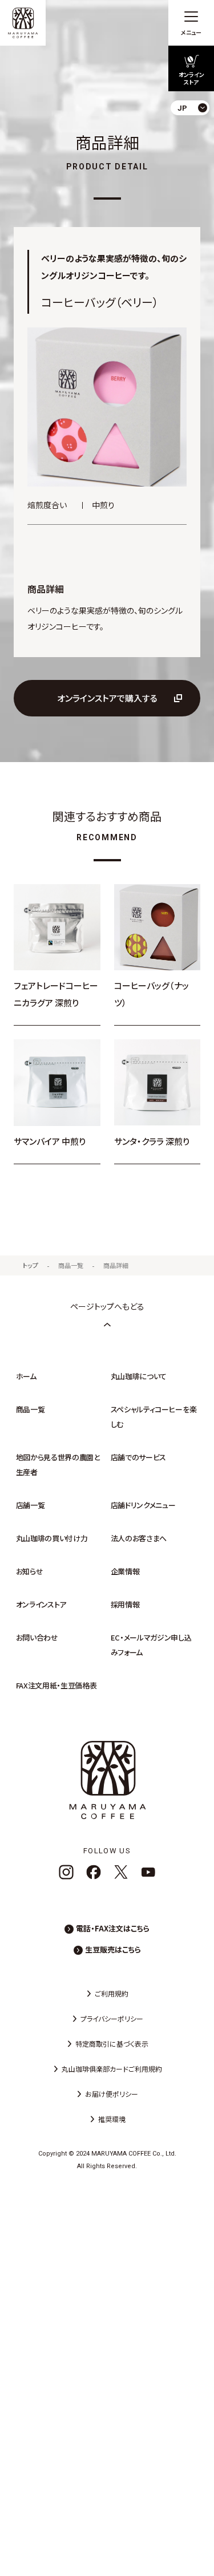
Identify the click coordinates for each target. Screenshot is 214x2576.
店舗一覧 (31, 1505)
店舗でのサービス (138, 1457)
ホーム (26, 1376)
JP (196, 134)
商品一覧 (71, 1265)
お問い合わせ (37, 1637)
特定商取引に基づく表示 (112, 2044)
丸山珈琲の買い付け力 (52, 1538)
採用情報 (125, 1604)
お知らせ (30, 1571)
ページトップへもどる (107, 1306)
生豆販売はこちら (113, 1949)
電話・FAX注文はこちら (113, 1928)
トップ (31, 1265)
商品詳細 (116, 1265)
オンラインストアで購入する (107, 698)
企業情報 (125, 1571)
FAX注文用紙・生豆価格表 (56, 1685)
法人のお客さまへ (139, 1538)
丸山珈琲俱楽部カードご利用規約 (112, 2069)
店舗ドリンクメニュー (143, 1505)
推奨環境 (112, 2119)
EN (196, 154)
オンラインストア (41, 1604)
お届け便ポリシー (112, 2094)
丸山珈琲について (139, 1376)
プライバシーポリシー (112, 2018)
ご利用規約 (112, 1993)
